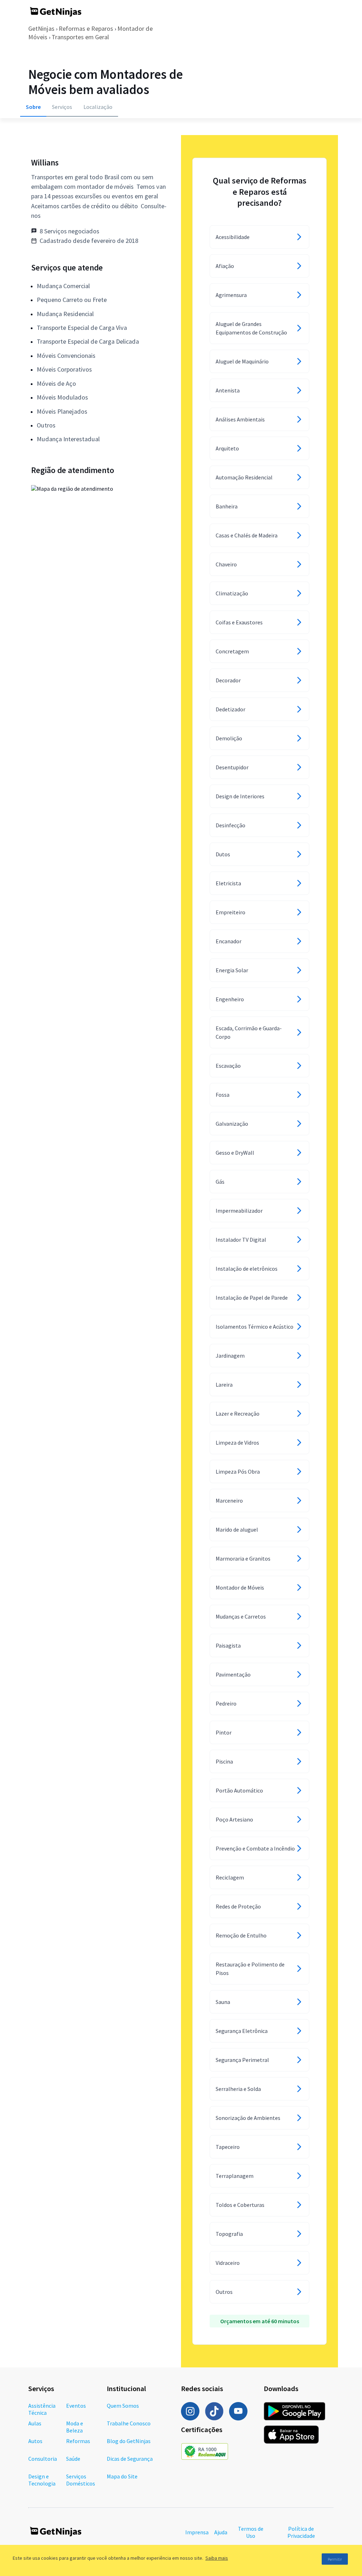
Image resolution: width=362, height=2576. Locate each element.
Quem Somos (123, 2406)
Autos (35, 2441)
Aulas (35, 2423)
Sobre (33, 107)
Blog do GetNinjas (129, 2441)
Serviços (62, 107)
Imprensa (197, 2532)
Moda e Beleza (75, 2427)
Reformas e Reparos (86, 28)
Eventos (76, 2406)
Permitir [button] (335, 2559)
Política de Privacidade (301, 2532)
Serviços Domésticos (81, 2480)
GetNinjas (41, 28)
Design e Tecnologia (42, 2480)
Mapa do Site (122, 2476)
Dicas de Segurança (130, 2459)
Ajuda (221, 2532)
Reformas (78, 2441)
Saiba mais (217, 2558)
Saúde (73, 2459)
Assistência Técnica (42, 2409)
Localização (98, 107)
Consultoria (43, 2459)
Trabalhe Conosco (129, 2423)
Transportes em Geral (80, 37)
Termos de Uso (251, 2532)
